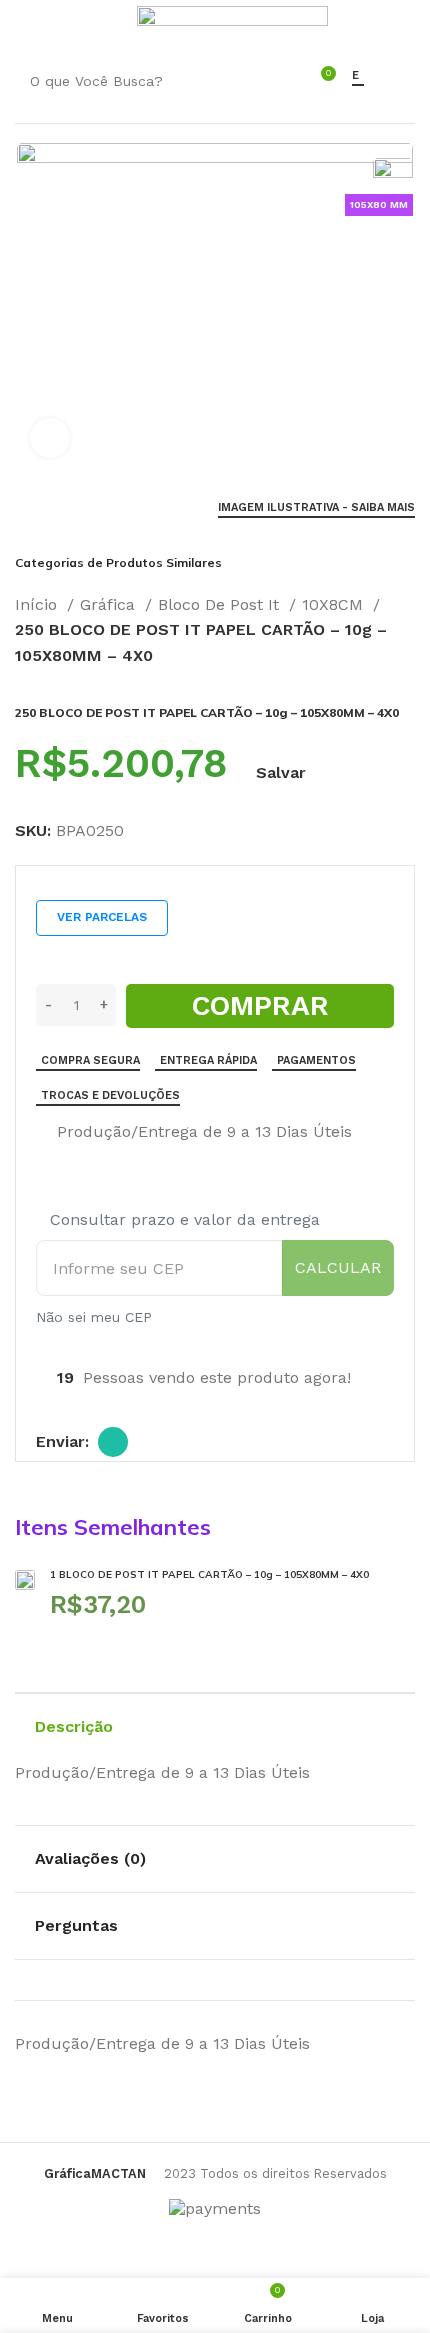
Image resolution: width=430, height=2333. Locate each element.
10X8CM (335, 604)
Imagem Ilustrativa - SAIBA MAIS (316, 507)
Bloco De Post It (221, 604)
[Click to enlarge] (50, 438)
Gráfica (110, 604)
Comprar (260, 1005)
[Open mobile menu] (24, 25)
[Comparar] (44, 1133)
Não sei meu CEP (94, 1317)
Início (38, 604)
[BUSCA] (264, 81)
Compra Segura (90, 1060)
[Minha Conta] (109, 25)
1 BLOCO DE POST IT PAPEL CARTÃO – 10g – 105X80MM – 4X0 (209, 1574)
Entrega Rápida (208, 1060)
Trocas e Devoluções (110, 1095)
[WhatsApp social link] (113, 1442)
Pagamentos (316, 1060)
